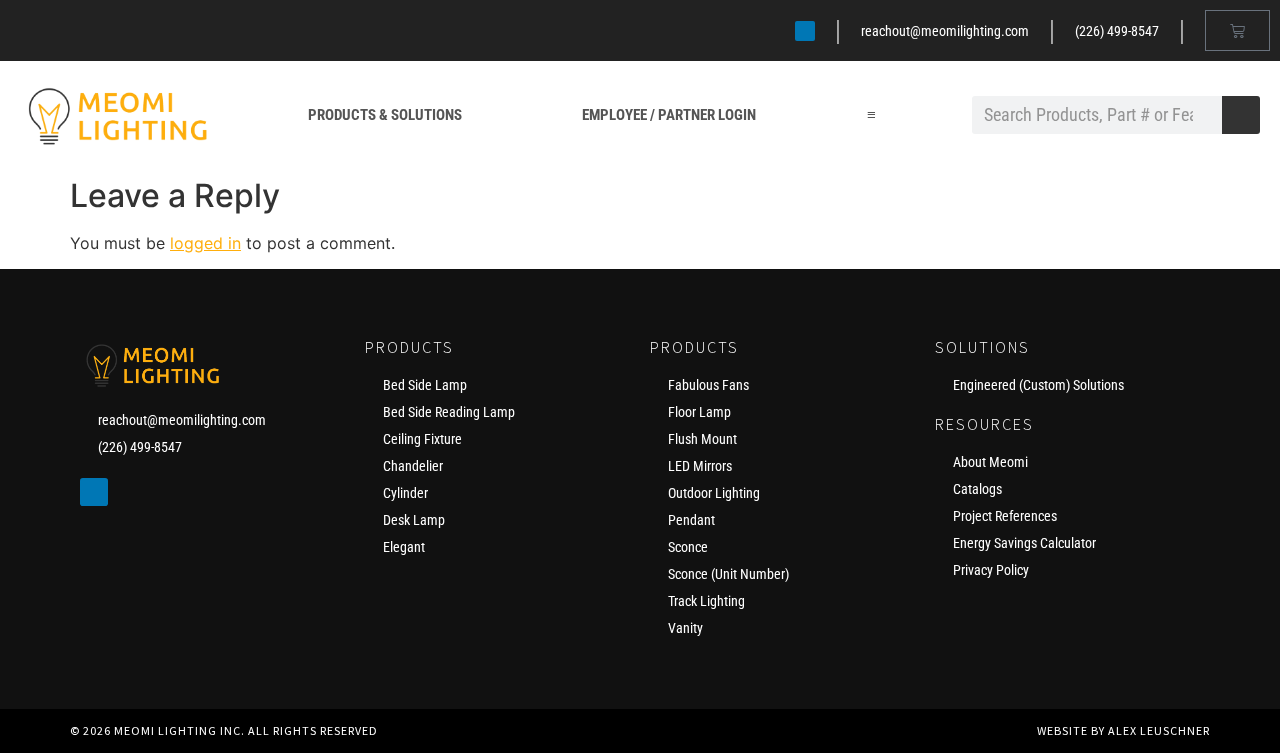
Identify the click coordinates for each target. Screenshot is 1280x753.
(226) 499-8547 (1117, 31)
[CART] (1237, 30)
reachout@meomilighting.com (945, 31)
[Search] (1241, 115)
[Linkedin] (805, 31)
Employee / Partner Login (669, 115)
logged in (205, 243)
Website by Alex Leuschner (1123, 730)
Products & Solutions (385, 115)
